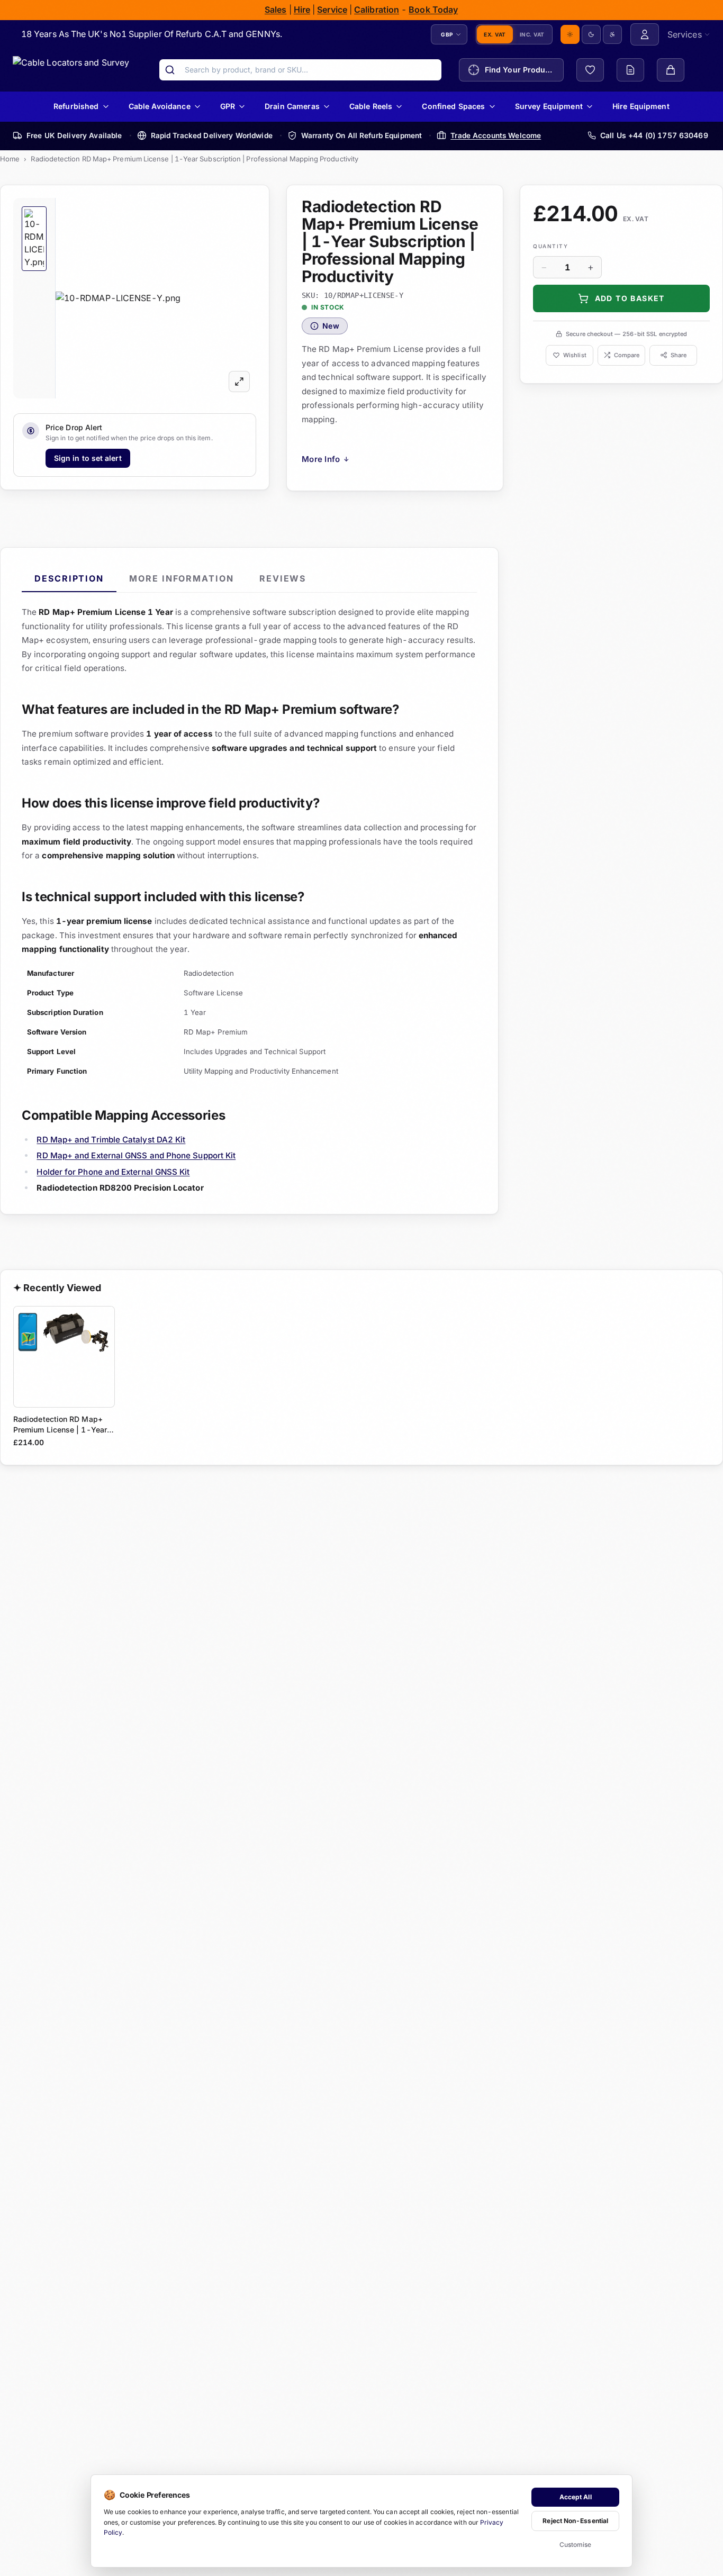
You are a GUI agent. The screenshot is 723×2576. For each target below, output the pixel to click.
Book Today (434, 10)
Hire (302, 10)
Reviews (283, 578)
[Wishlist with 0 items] (590, 70)
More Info (326, 459)
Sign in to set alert (88, 457)
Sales (275, 10)
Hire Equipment (641, 106)
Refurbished (76, 106)
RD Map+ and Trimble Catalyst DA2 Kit (111, 1139)
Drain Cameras (292, 106)
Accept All (576, 2497)
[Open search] (170, 70)
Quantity (550, 246)
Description (69, 578)
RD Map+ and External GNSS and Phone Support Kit (136, 1155)
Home (10, 159)
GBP (447, 34)
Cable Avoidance (160, 106)
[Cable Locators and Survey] (71, 70)
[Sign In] (645, 34)
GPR (228, 106)
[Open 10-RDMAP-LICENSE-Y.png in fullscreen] (239, 381)
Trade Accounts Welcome (496, 135)
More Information (182, 578)
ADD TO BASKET (630, 298)
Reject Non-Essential (575, 2521)
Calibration (377, 10)
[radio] (570, 34)
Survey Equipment (549, 106)
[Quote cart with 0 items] (630, 70)
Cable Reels (371, 106)
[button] (156, 297)
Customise (576, 2545)
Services (685, 34)
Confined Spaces (454, 106)
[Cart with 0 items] (671, 70)
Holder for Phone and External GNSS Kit (113, 1171)
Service (333, 10)
